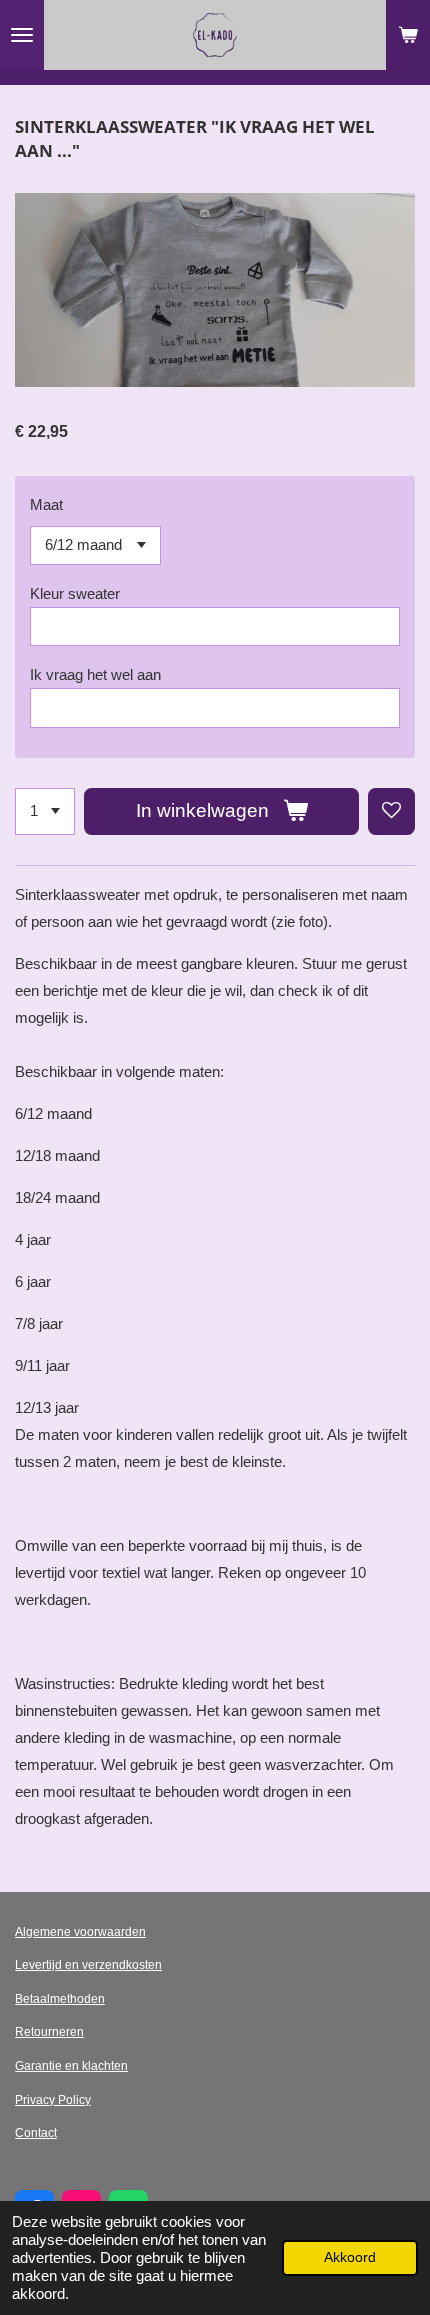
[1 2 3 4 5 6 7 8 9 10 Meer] (45, 811)
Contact (36, 2133)
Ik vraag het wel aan (95, 674)
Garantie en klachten (71, 2066)
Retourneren (49, 2032)
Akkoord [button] (350, 2257)
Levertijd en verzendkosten (88, 1965)
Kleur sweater (75, 593)
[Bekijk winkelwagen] (408, 35)
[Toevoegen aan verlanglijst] (391, 811)
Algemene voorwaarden (80, 1932)
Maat (46, 504)
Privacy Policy (53, 2100)
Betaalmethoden (60, 1999)
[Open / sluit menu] (22, 35)
